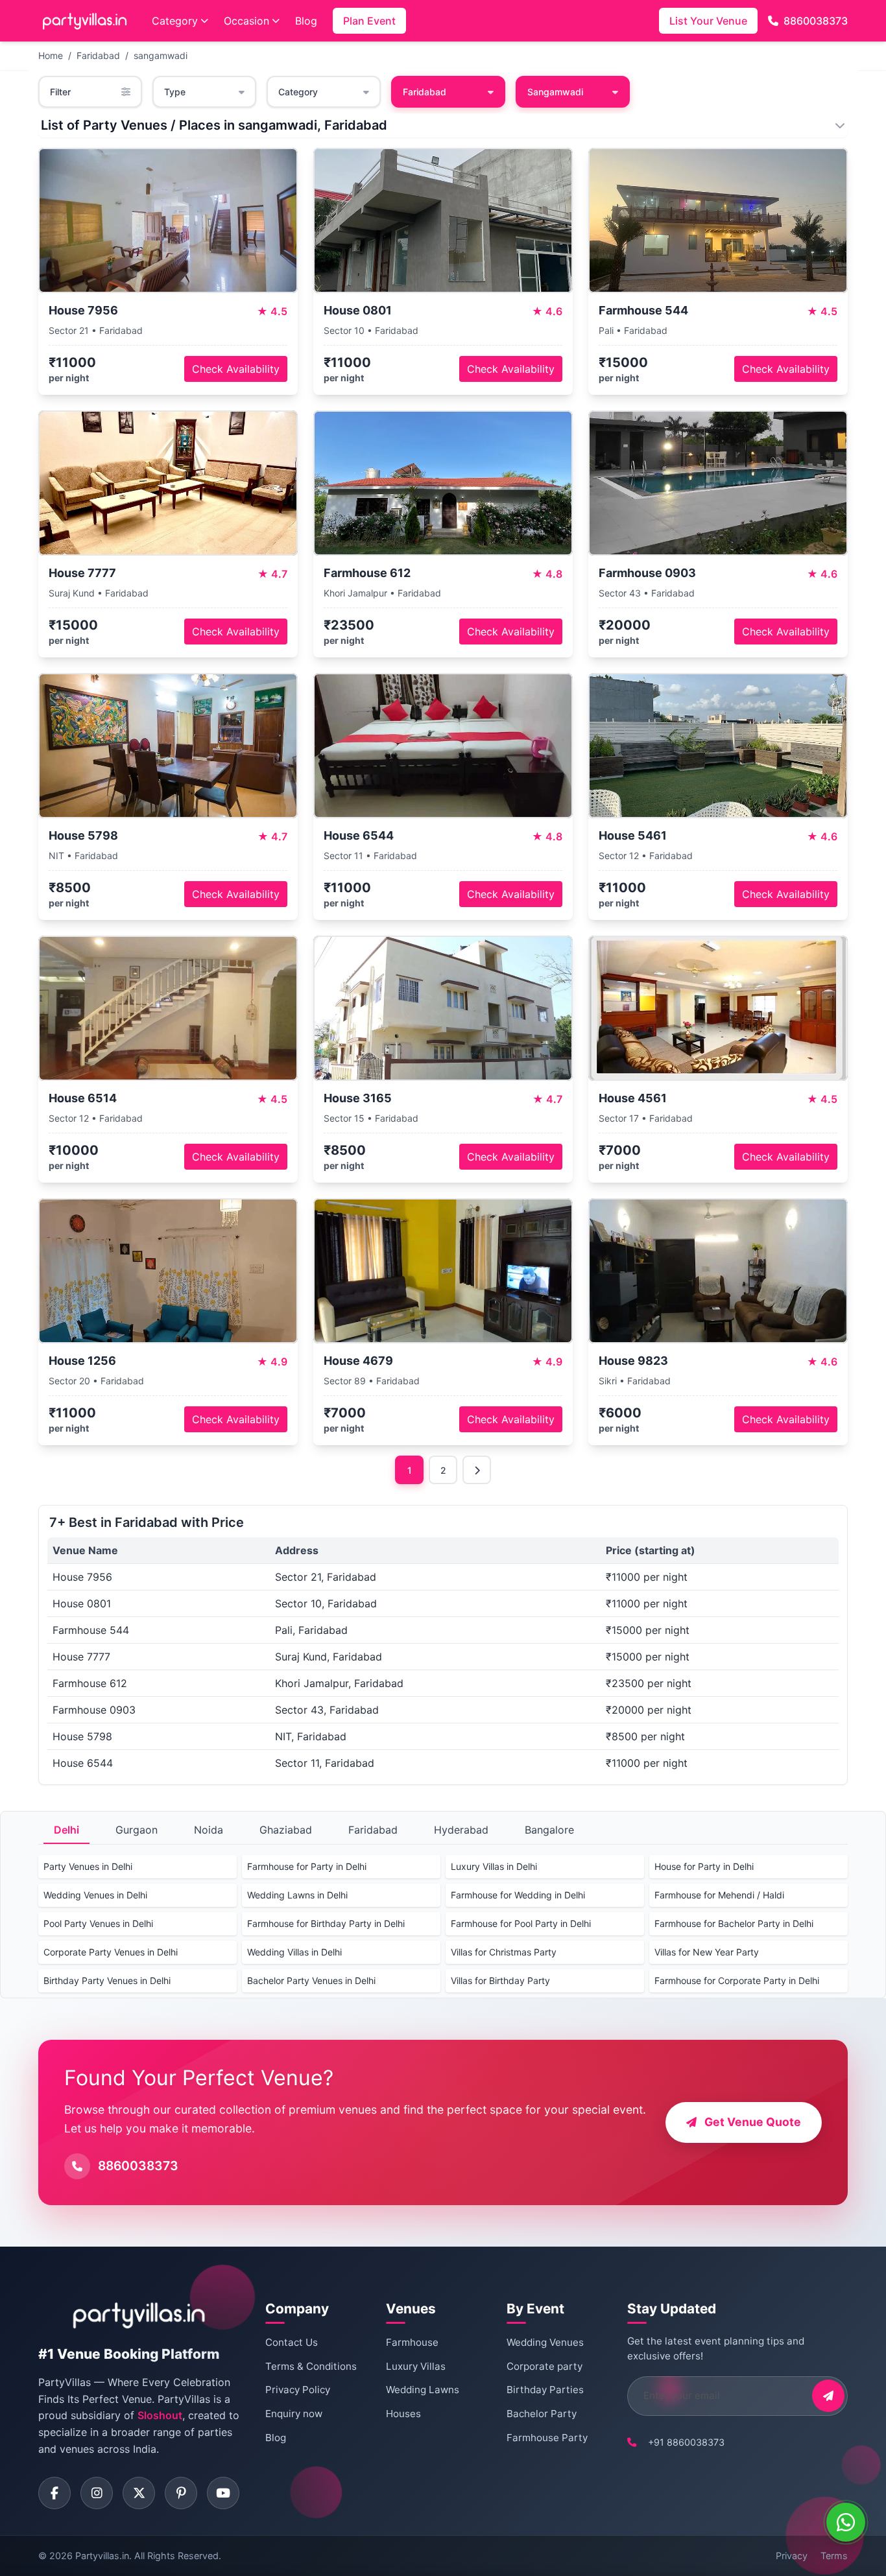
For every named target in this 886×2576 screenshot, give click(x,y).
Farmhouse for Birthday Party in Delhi (326, 1923)
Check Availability (236, 369)
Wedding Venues (545, 2342)
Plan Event (369, 21)
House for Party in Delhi (704, 1866)
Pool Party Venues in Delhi (98, 1923)
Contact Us (292, 2342)
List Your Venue (708, 21)
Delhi (66, 1830)
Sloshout (160, 2415)
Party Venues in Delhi (88, 1866)
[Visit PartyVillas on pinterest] (181, 2493)
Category (175, 21)
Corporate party (545, 2366)
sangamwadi (161, 55)
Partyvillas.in (102, 2556)
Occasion (246, 21)
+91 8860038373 (686, 2442)
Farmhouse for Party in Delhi (307, 1866)
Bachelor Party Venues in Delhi (311, 1980)
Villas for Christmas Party (504, 1952)
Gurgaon (137, 1830)
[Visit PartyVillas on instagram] (97, 2493)
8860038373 (816, 21)
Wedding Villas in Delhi (294, 1952)
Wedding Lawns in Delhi (297, 1895)
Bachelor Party (542, 2414)
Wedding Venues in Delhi (95, 1895)
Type (175, 92)
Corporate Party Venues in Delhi (111, 1952)
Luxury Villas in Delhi (494, 1866)
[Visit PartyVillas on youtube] (223, 2493)
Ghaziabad (286, 1830)
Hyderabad (461, 1830)
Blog (306, 21)
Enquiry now (294, 2414)
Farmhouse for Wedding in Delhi (518, 1895)
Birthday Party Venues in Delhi (107, 1980)
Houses (403, 2414)
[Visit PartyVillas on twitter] (139, 2493)
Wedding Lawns (423, 2390)
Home (51, 55)
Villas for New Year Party (707, 1952)
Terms (834, 2556)
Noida (209, 1830)
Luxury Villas (416, 2366)
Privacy (792, 2556)
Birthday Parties (545, 2390)
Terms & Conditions (311, 2366)
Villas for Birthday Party (500, 1980)
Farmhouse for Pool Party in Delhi (521, 1923)
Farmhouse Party (547, 2438)
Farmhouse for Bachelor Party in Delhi (734, 1923)
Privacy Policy (298, 2390)
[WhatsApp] (846, 2522)
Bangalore (549, 1830)
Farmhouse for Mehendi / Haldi (719, 1895)
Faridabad (98, 55)
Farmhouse (412, 2342)
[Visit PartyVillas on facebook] (54, 2493)
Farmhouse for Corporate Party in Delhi (737, 1980)
